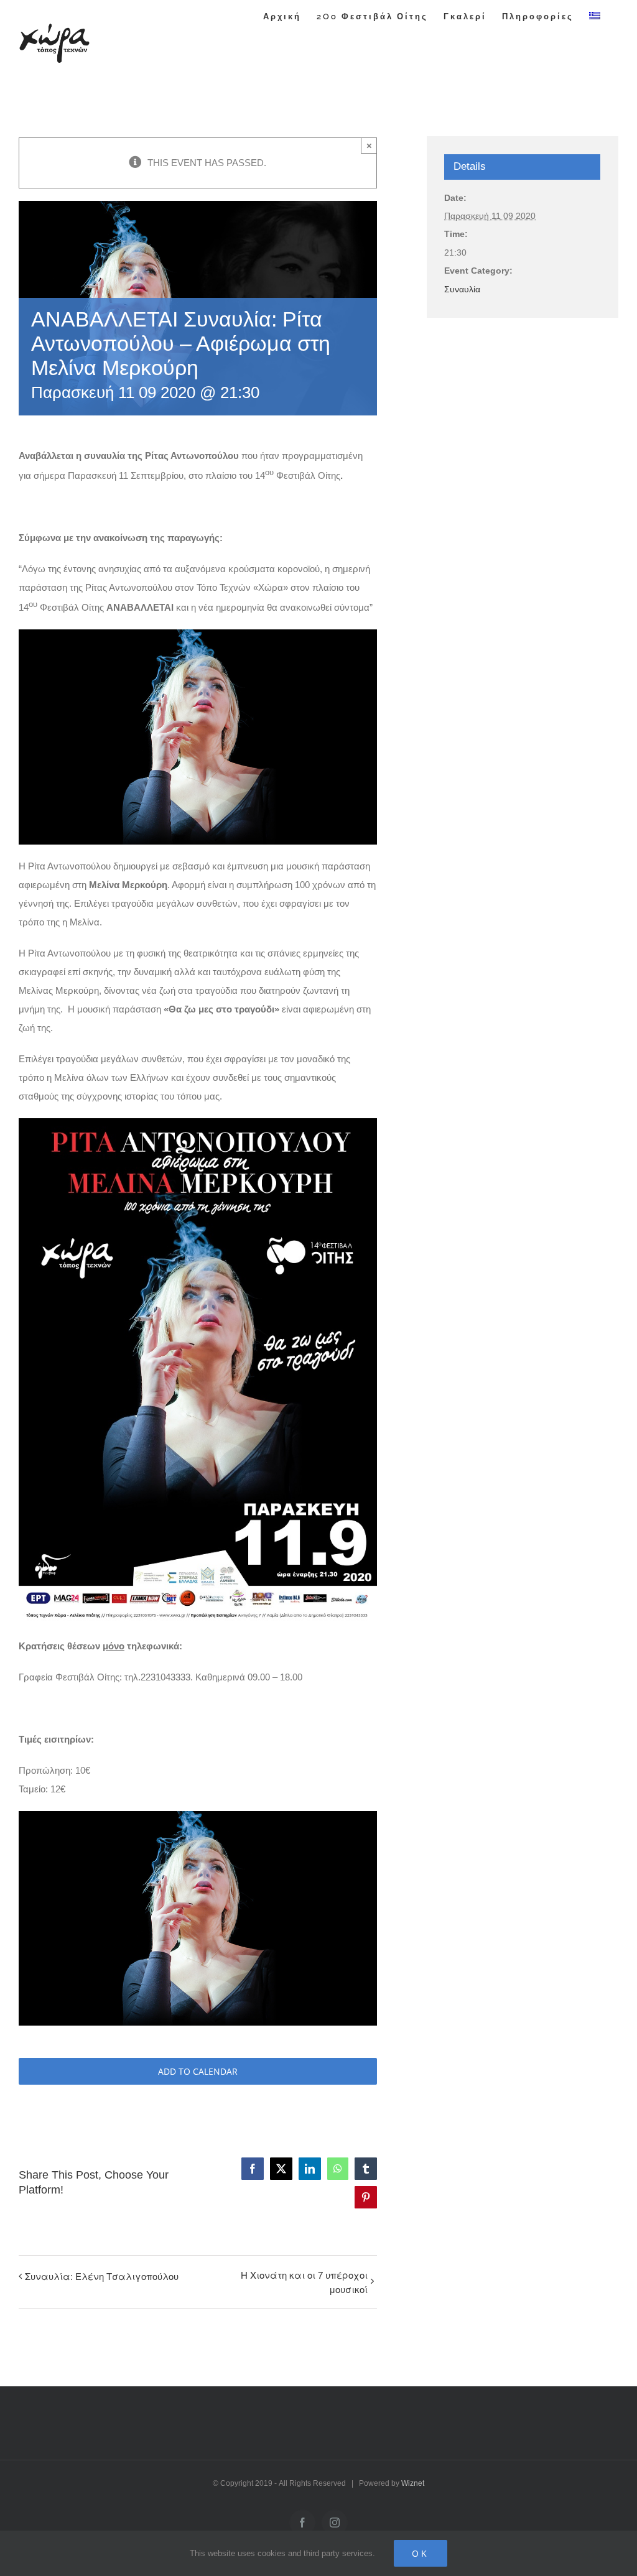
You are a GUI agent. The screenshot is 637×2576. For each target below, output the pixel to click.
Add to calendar (198, 2071)
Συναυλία (462, 289)
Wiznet (413, 2483)
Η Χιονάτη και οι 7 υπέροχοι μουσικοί (304, 2282)
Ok (421, 2553)
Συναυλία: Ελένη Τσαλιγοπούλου (102, 2276)
